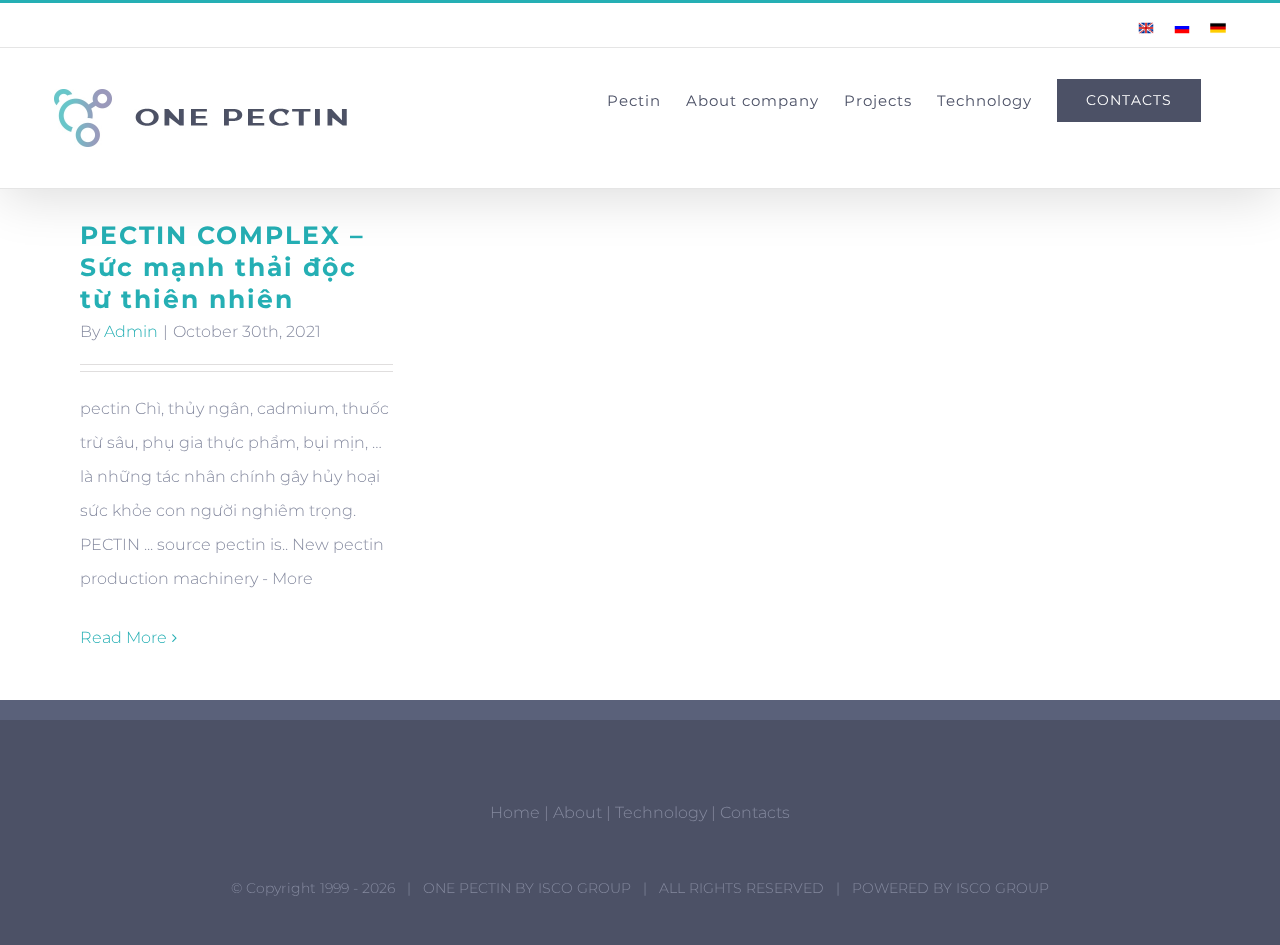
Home (515, 812)
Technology (661, 812)
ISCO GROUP (584, 888)
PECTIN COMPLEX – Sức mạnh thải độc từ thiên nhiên (222, 267)
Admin (131, 331)
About (577, 812)
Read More (123, 637)
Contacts (755, 812)
